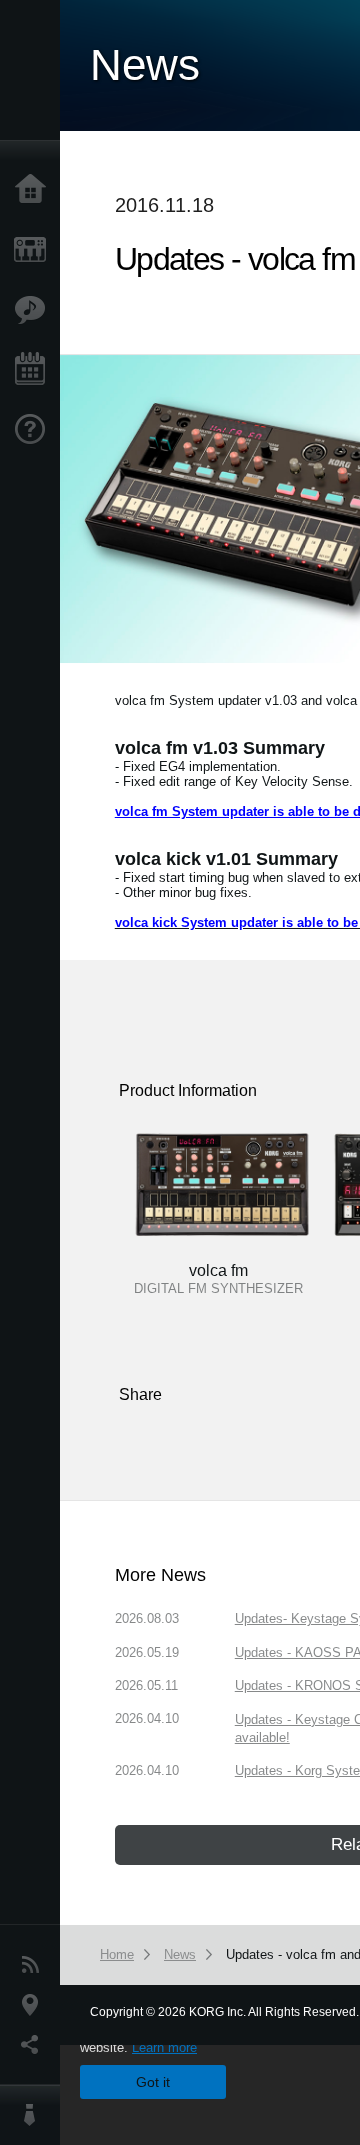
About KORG (35, 2115)
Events (35, 370)
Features (35, 310)
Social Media (35, 2045)
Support (35, 430)
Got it (153, 2082)
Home (35, 190)
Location (35, 2005)
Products (35, 250)
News (35, 1965)
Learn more (164, 2047)
